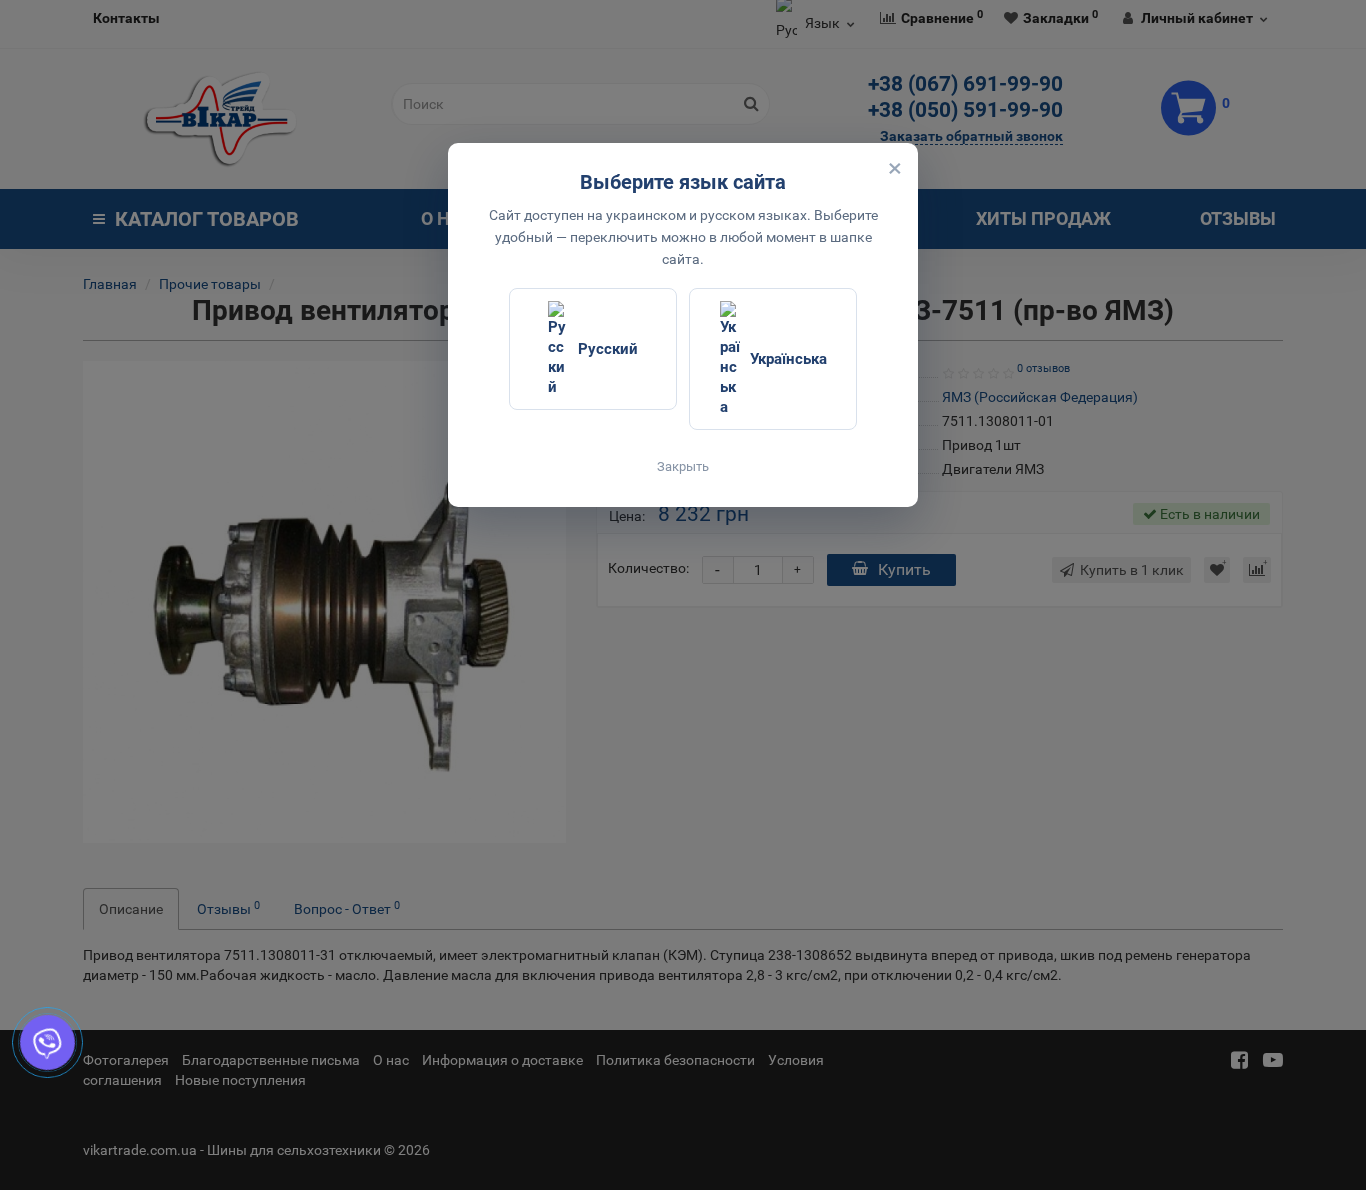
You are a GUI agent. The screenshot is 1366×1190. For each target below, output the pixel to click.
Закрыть (683, 466)
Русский (608, 349)
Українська (788, 359)
